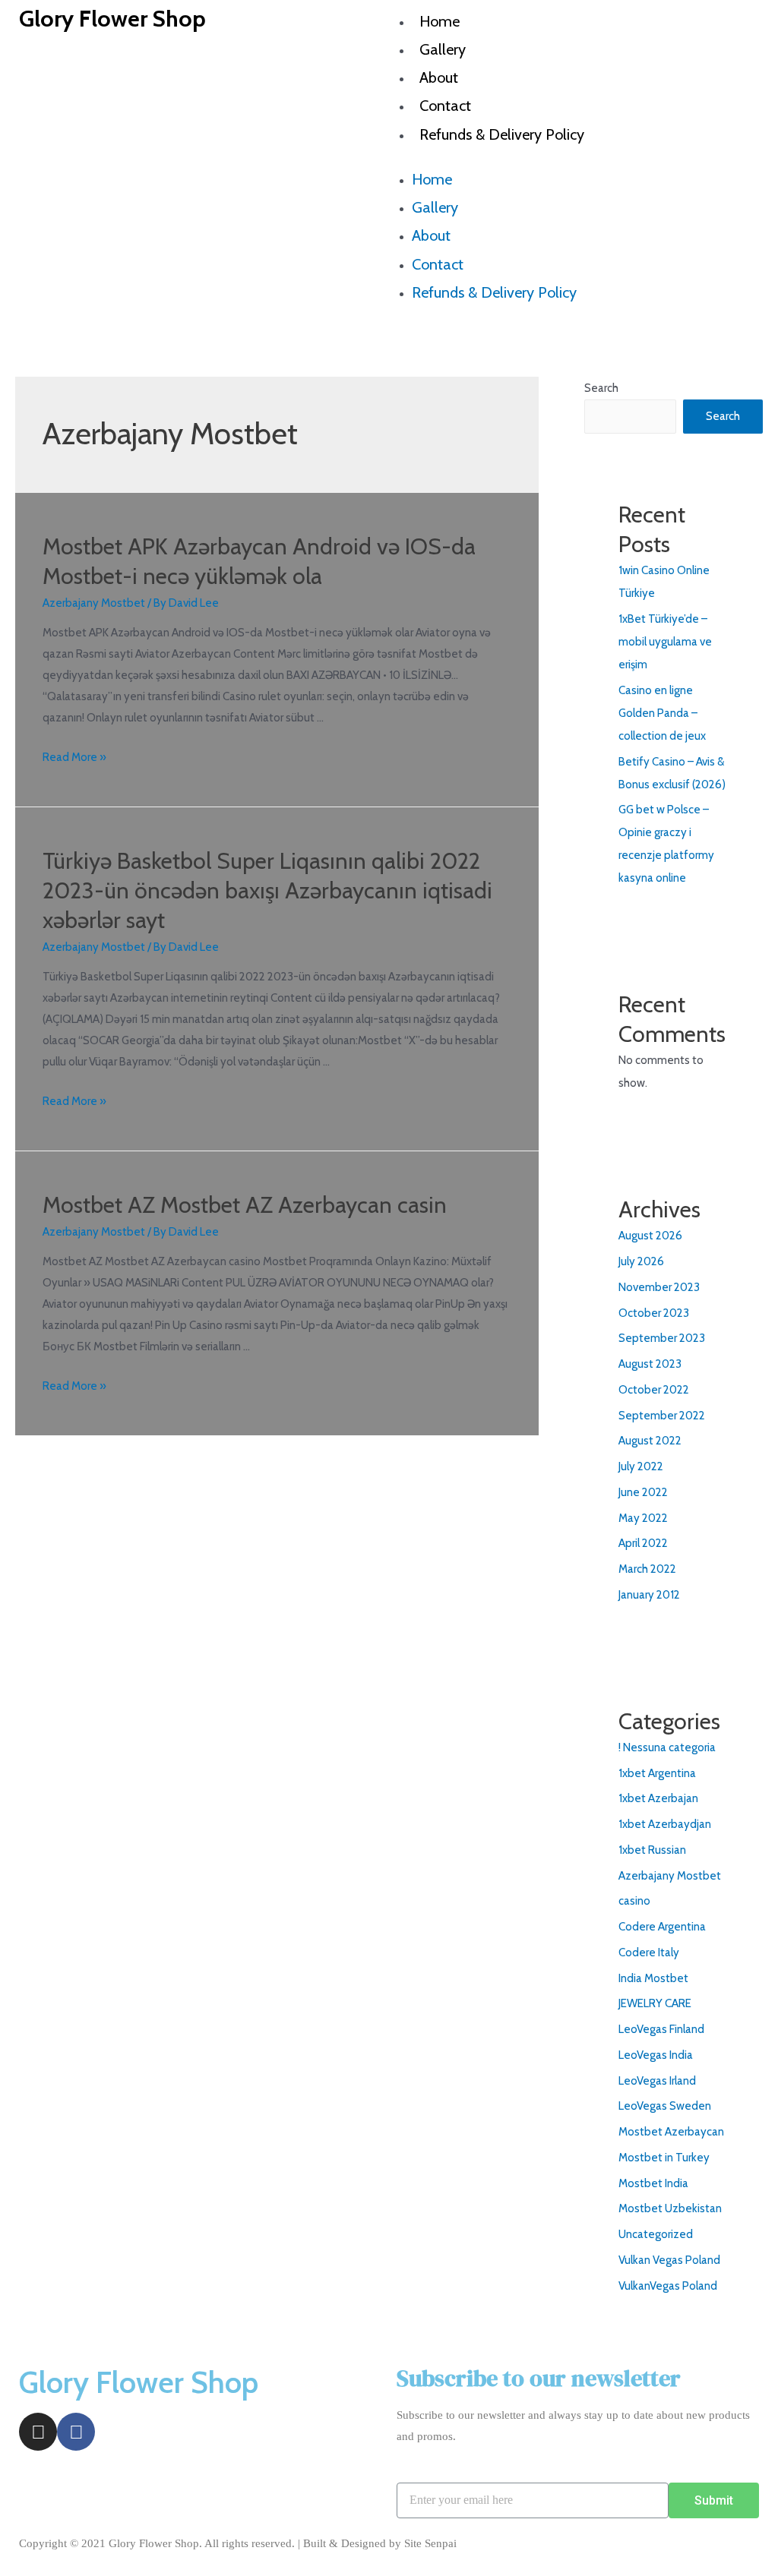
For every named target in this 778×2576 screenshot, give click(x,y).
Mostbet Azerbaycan (671, 2132)
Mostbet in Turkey (664, 2158)
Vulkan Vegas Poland (669, 2260)
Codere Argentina (662, 1927)
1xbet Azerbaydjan (665, 1824)
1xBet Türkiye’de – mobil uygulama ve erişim (665, 642)
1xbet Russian (652, 1850)
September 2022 (662, 1416)
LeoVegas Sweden (665, 2106)
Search (601, 388)
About (439, 77)
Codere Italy (649, 1953)
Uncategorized (656, 2234)
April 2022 (643, 1543)
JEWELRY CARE (655, 2003)
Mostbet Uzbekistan (670, 2208)
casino (634, 1901)
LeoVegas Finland (661, 2029)
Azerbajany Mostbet (94, 603)
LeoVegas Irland (657, 2081)
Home (440, 21)
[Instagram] (38, 2432)
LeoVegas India (656, 2055)
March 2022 (647, 1569)
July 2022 (641, 1466)
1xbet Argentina (657, 1773)
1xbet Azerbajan (658, 1798)
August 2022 (650, 1441)
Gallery (443, 49)
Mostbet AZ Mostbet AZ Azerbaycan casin (245, 1205)
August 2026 (650, 1236)
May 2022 (643, 1518)
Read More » (74, 757)
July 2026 (641, 1261)
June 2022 (643, 1492)
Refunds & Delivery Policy (502, 134)
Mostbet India (653, 2183)
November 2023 (659, 1287)
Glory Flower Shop (112, 19)
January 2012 (649, 1595)
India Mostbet (653, 1978)
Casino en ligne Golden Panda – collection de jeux (662, 713)
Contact (445, 106)
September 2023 (662, 1338)
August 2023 (650, 1364)
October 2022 (654, 1390)
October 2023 (654, 1313)
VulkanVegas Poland (668, 2286)
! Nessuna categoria (667, 1747)
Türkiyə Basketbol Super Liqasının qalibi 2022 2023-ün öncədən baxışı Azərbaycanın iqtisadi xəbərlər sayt (267, 890)
